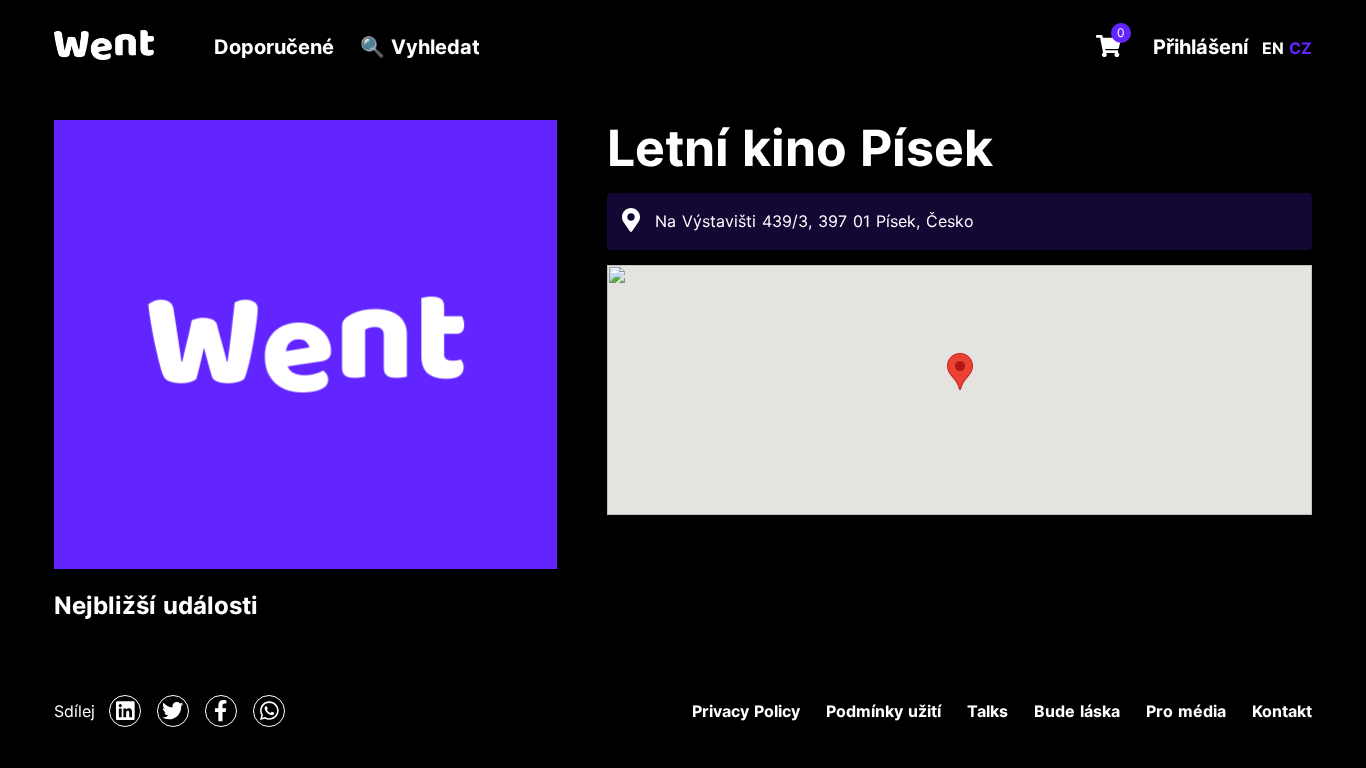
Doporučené (274, 47)
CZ (1300, 48)
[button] (960, 371)
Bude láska (1077, 711)
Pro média (1186, 711)
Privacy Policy (746, 711)
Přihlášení (1200, 47)
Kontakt (1282, 711)
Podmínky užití (883, 711)
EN (1275, 48)
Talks (987, 711)
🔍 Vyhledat (420, 47)
